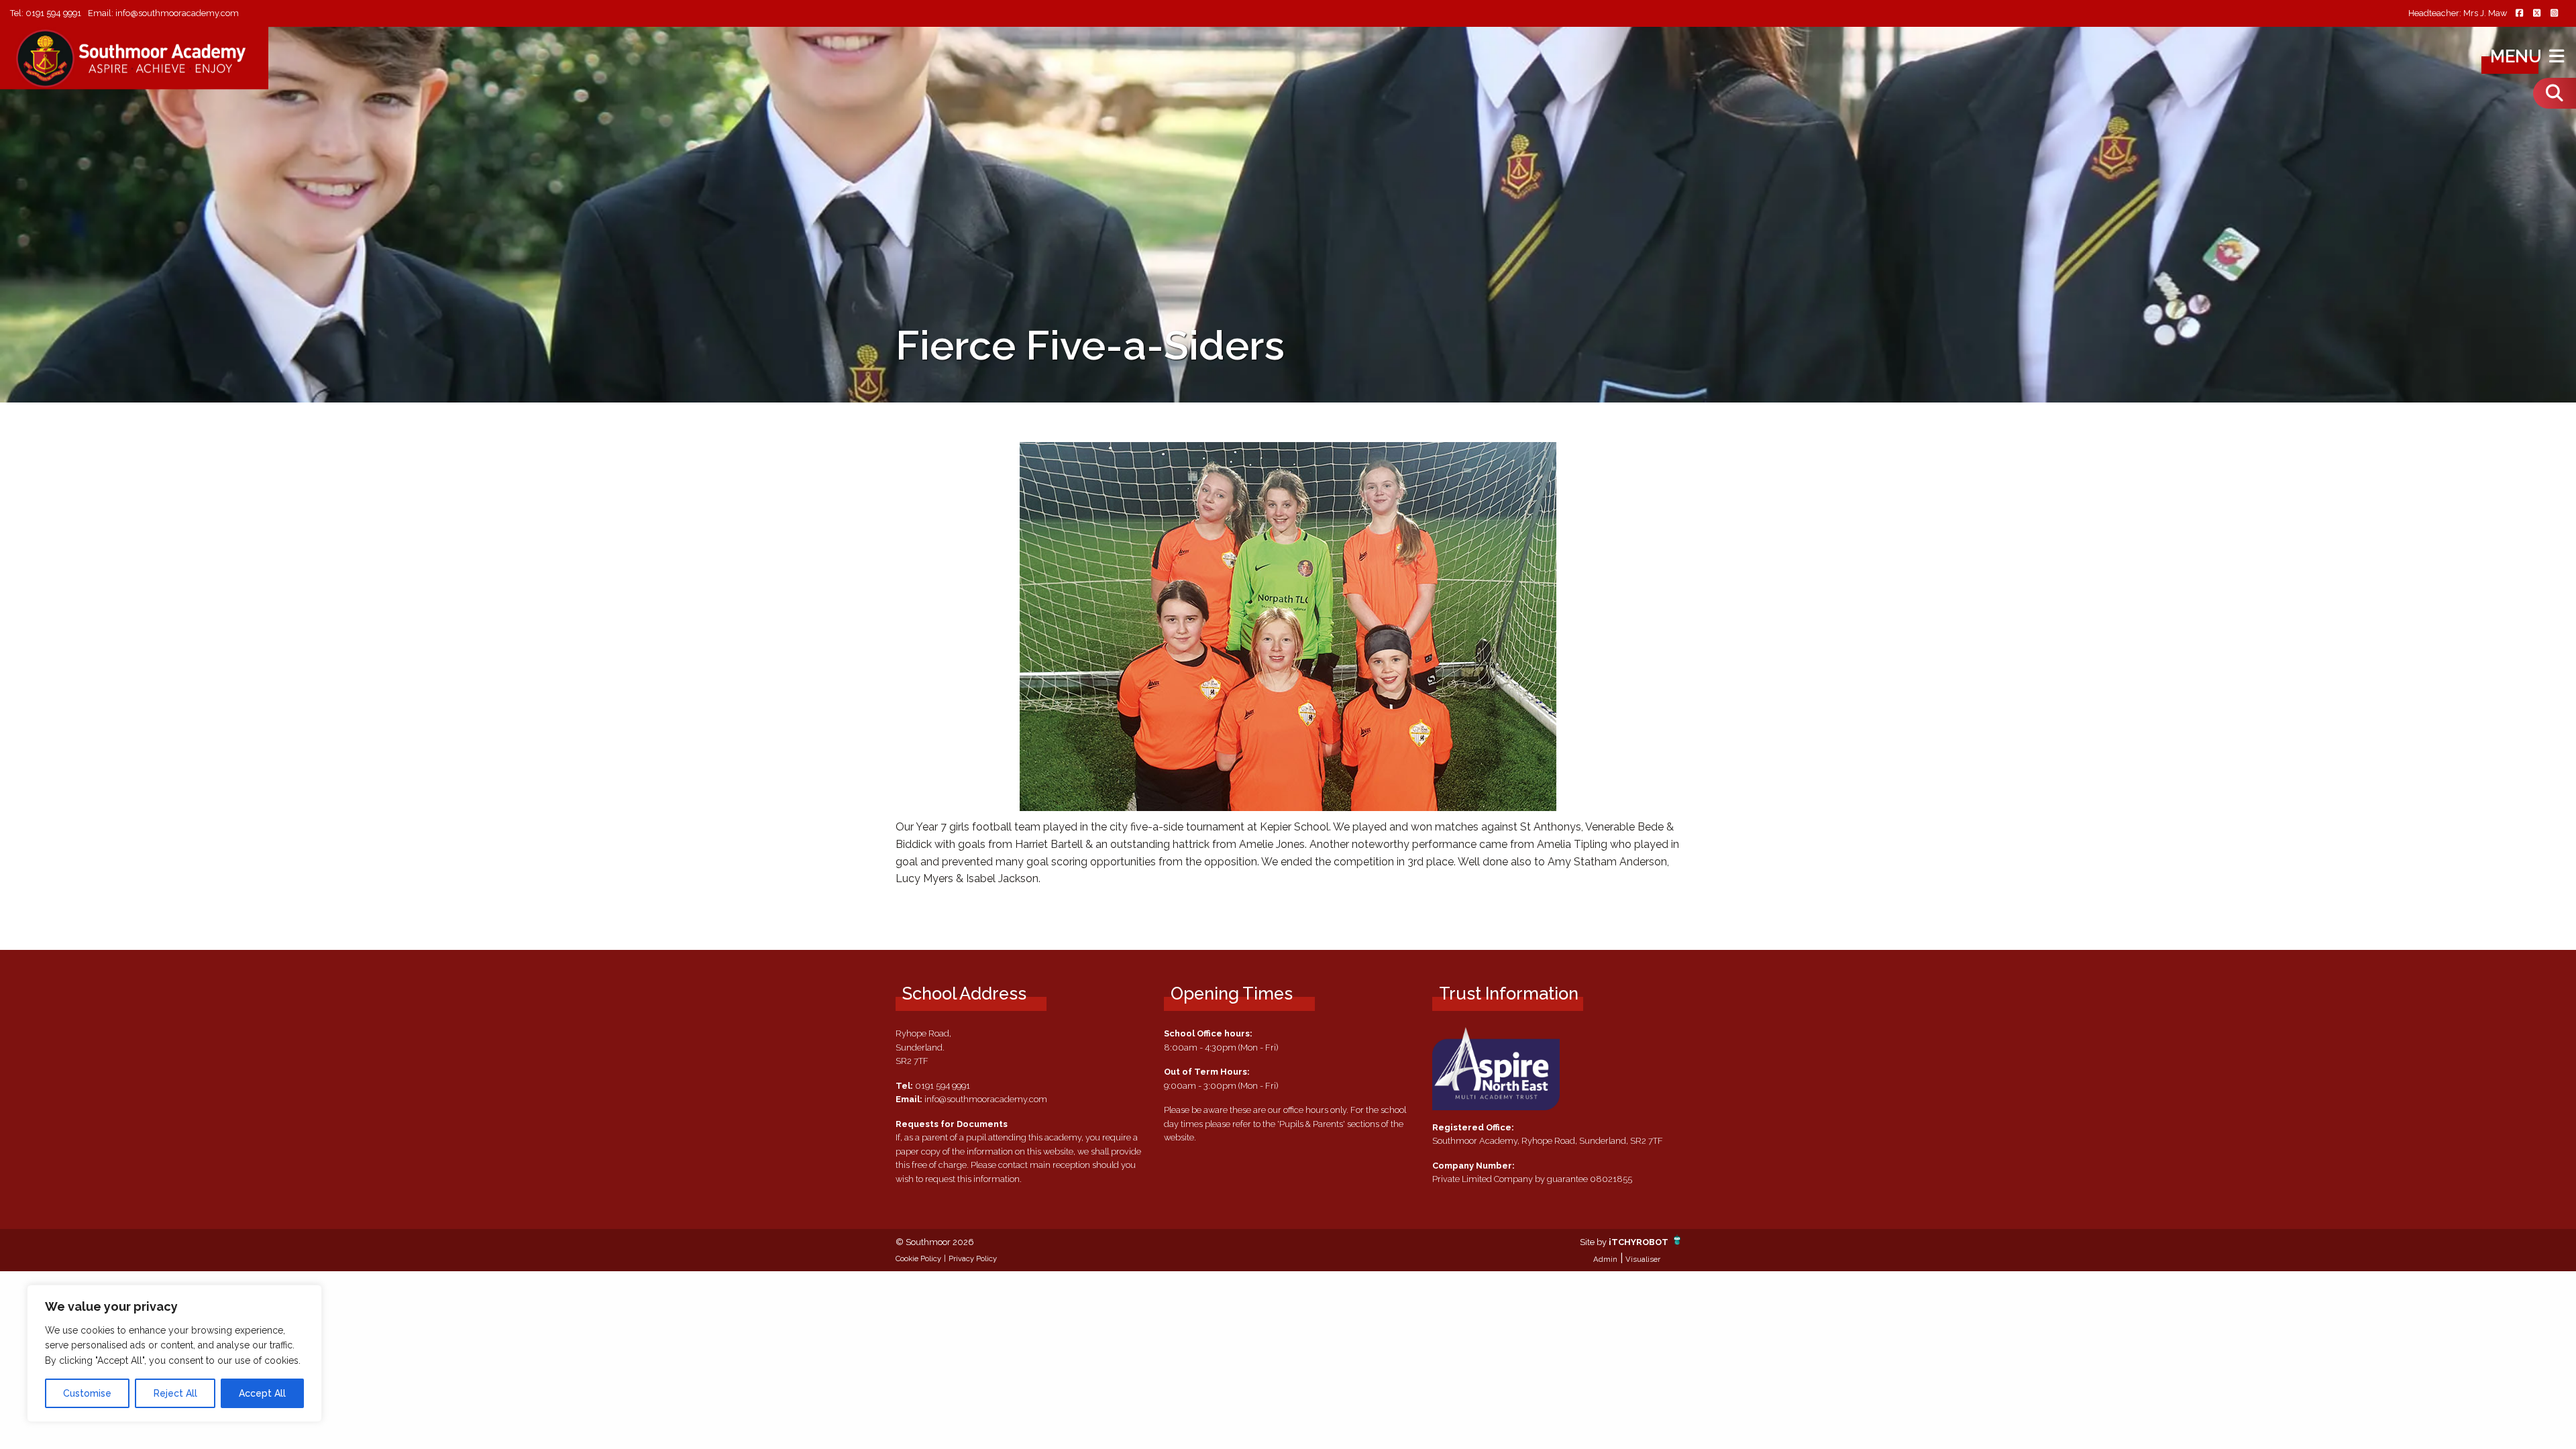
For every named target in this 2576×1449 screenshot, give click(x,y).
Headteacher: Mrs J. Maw (2458, 14)
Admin (1605, 1259)
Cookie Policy (918, 1258)
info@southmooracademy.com (177, 13)
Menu (2518, 56)
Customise (87, 1393)
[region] (174, 1353)
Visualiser (1643, 1259)
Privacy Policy (973, 1258)
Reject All (175, 1393)
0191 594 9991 (53, 13)
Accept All (262, 1393)
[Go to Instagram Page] (2554, 14)
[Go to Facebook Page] (2519, 14)
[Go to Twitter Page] (2536, 14)
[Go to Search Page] (2555, 93)
